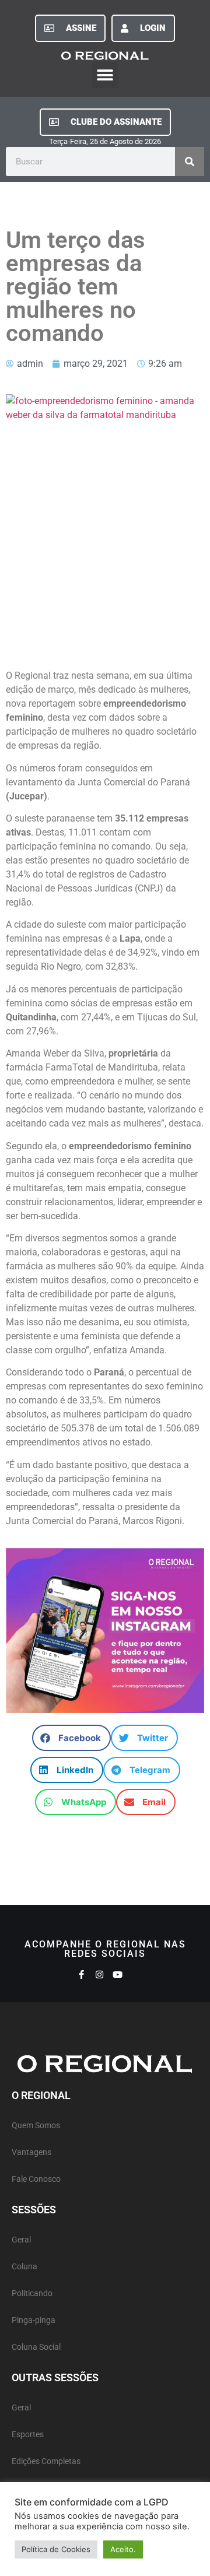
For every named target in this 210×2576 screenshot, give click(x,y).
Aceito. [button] (123, 2549)
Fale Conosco (36, 2179)
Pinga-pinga (34, 2320)
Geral (21, 2240)
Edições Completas (46, 2461)
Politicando (32, 2294)
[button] (105, 75)
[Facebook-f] (81, 1975)
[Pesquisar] (190, 162)
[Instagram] (99, 1975)
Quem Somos (36, 2126)
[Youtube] (118, 1975)
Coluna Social (36, 2347)
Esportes (28, 2435)
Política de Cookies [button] (56, 2549)
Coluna (24, 2267)
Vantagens (32, 2152)
